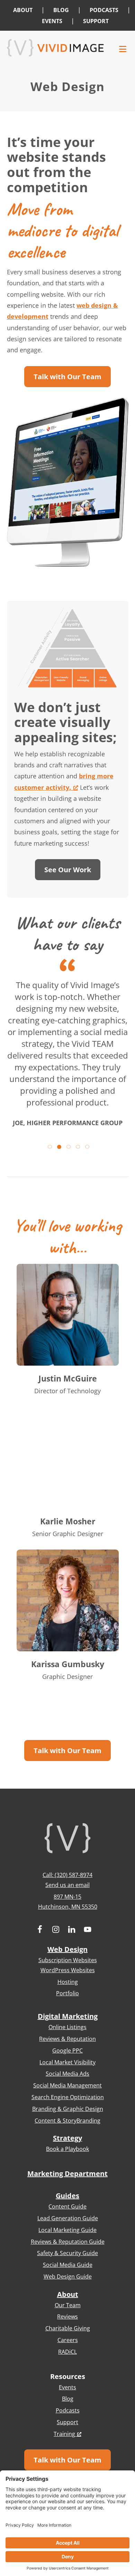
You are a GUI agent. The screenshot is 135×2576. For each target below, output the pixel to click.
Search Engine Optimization (68, 2097)
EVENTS (52, 21)
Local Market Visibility (67, 2062)
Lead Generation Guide (68, 2218)
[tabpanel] (68, 1048)
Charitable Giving (68, 2328)
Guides (67, 2196)
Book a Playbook (67, 2149)
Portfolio (67, 1993)
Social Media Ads (67, 2074)
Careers (68, 2340)
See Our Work (68, 870)
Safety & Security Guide (67, 2253)
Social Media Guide (68, 2265)
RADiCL (67, 2352)
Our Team (68, 2305)
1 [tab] (49, 1146)
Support (67, 2422)
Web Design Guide (68, 2277)
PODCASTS (104, 10)
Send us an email (67, 1885)
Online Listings (67, 2027)
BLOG (61, 10)
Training (64, 2434)
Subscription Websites (68, 1960)
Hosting (68, 1982)
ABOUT (23, 10)
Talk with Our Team (67, 377)
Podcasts (68, 2410)
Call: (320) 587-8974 (67, 1875)
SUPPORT (96, 21)
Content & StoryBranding (67, 2121)
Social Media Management (67, 2085)
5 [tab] (86, 1146)
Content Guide (67, 2206)
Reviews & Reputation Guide (68, 2242)
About (68, 2294)
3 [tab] (68, 1146)
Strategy (67, 2138)
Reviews (67, 2317)
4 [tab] (77, 1146)
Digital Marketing (68, 2016)
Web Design (67, 1949)
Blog (68, 2399)
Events (67, 2387)
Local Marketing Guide (67, 2230)
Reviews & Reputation (67, 2039)
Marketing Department (67, 2174)
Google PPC (67, 2051)
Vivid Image (56, 48)
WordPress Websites (68, 1970)
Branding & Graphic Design (68, 2109)
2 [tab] (58, 1146)
